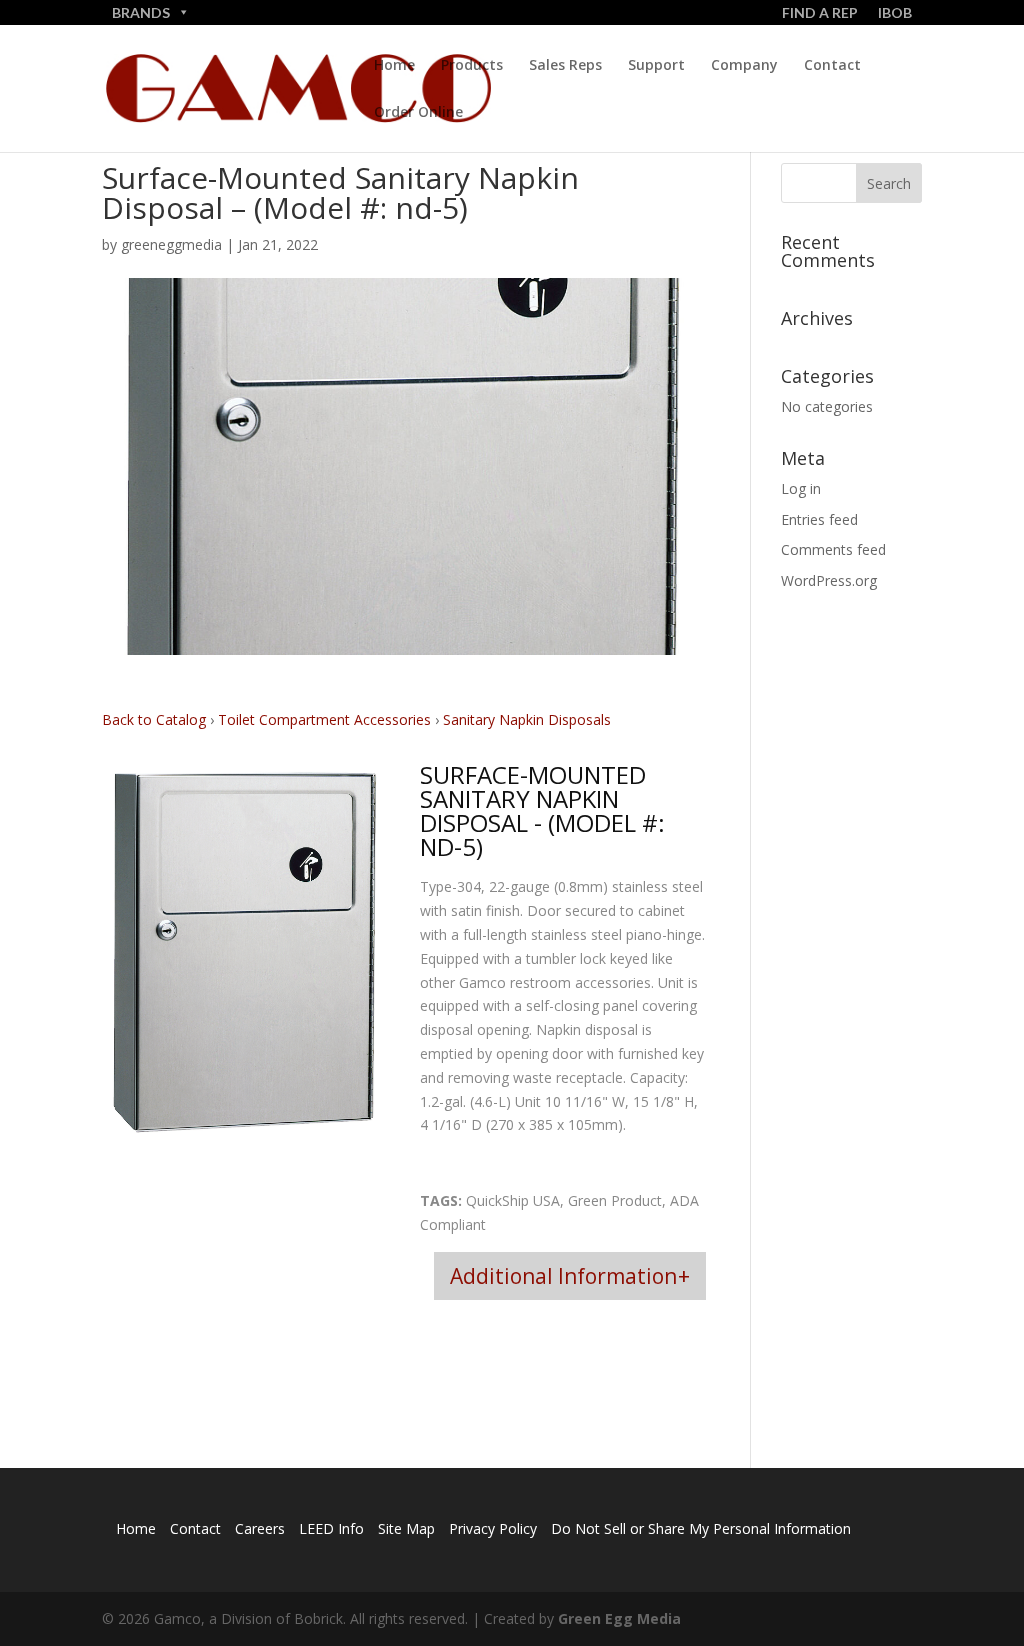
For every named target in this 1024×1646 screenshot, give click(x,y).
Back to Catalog (156, 719)
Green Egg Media (619, 1618)
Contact (832, 66)
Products (472, 66)
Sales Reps (565, 66)
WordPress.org (829, 580)
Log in (801, 488)
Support (656, 66)
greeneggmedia (171, 244)
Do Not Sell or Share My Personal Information (701, 1528)
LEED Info (331, 1528)
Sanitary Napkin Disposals (527, 719)
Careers (260, 1528)
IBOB (895, 12)
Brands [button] (141, 12)
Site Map (406, 1528)
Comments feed (833, 549)
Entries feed (819, 519)
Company (744, 66)
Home (394, 66)
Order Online (418, 113)
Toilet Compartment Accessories (326, 719)
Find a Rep (820, 12)
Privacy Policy (493, 1528)
